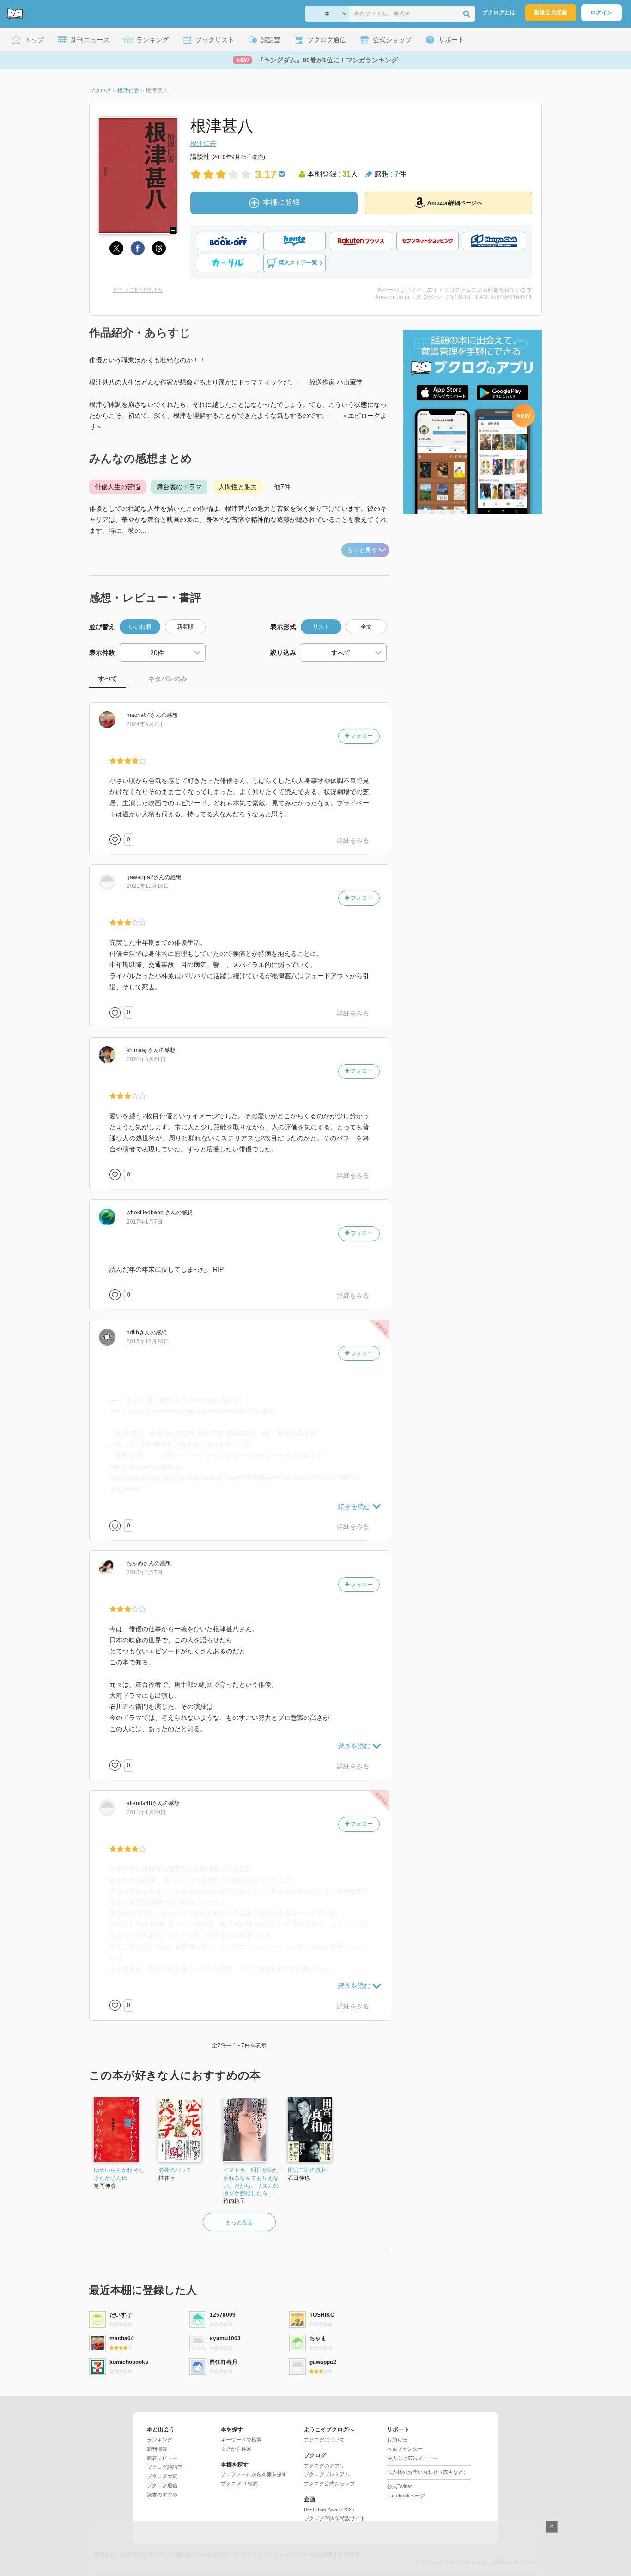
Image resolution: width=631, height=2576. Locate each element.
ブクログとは (499, 12)
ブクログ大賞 (162, 2476)
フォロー (361, 736)
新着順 (185, 627)
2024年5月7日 (145, 724)
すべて (108, 679)
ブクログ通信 (162, 2485)
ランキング (160, 2440)
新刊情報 (157, 2449)
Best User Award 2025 (329, 2509)
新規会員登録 (551, 12)
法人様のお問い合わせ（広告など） (428, 2472)
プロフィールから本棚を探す (254, 2474)
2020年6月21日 (146, 1059)
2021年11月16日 (148, 886)
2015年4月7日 (145, 1573)
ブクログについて (324, 2440)
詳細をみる (353, 840)
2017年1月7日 (145, 1222)
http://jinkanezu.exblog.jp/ (147, 1467)
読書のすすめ (162, 2495)
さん (144, 715)
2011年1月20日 (146, 1812)
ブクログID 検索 (239, 2484)
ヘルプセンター (405, 2449)
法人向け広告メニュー (413, 2458)
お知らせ (397, 2440)
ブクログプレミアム (327, 2474)
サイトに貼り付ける (138, 290)
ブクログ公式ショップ (329, 2484)
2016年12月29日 (148, 1341)
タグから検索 (236, 2449)
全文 (366, 627)
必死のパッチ (175, 2170)
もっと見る (362, 550)
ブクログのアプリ (324, 2466)
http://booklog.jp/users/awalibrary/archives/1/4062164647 (193, 1411)
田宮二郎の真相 (307, 2170)
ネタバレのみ (168, 679)
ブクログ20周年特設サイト (335, 2518)
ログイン (601, 12)
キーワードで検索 (241, 2440)
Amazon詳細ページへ (455, 203)
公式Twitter (400, 2486)
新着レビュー (162, 2458)
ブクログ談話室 (165, 2467)
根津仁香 (203, 143)
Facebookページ (406, 2496)
